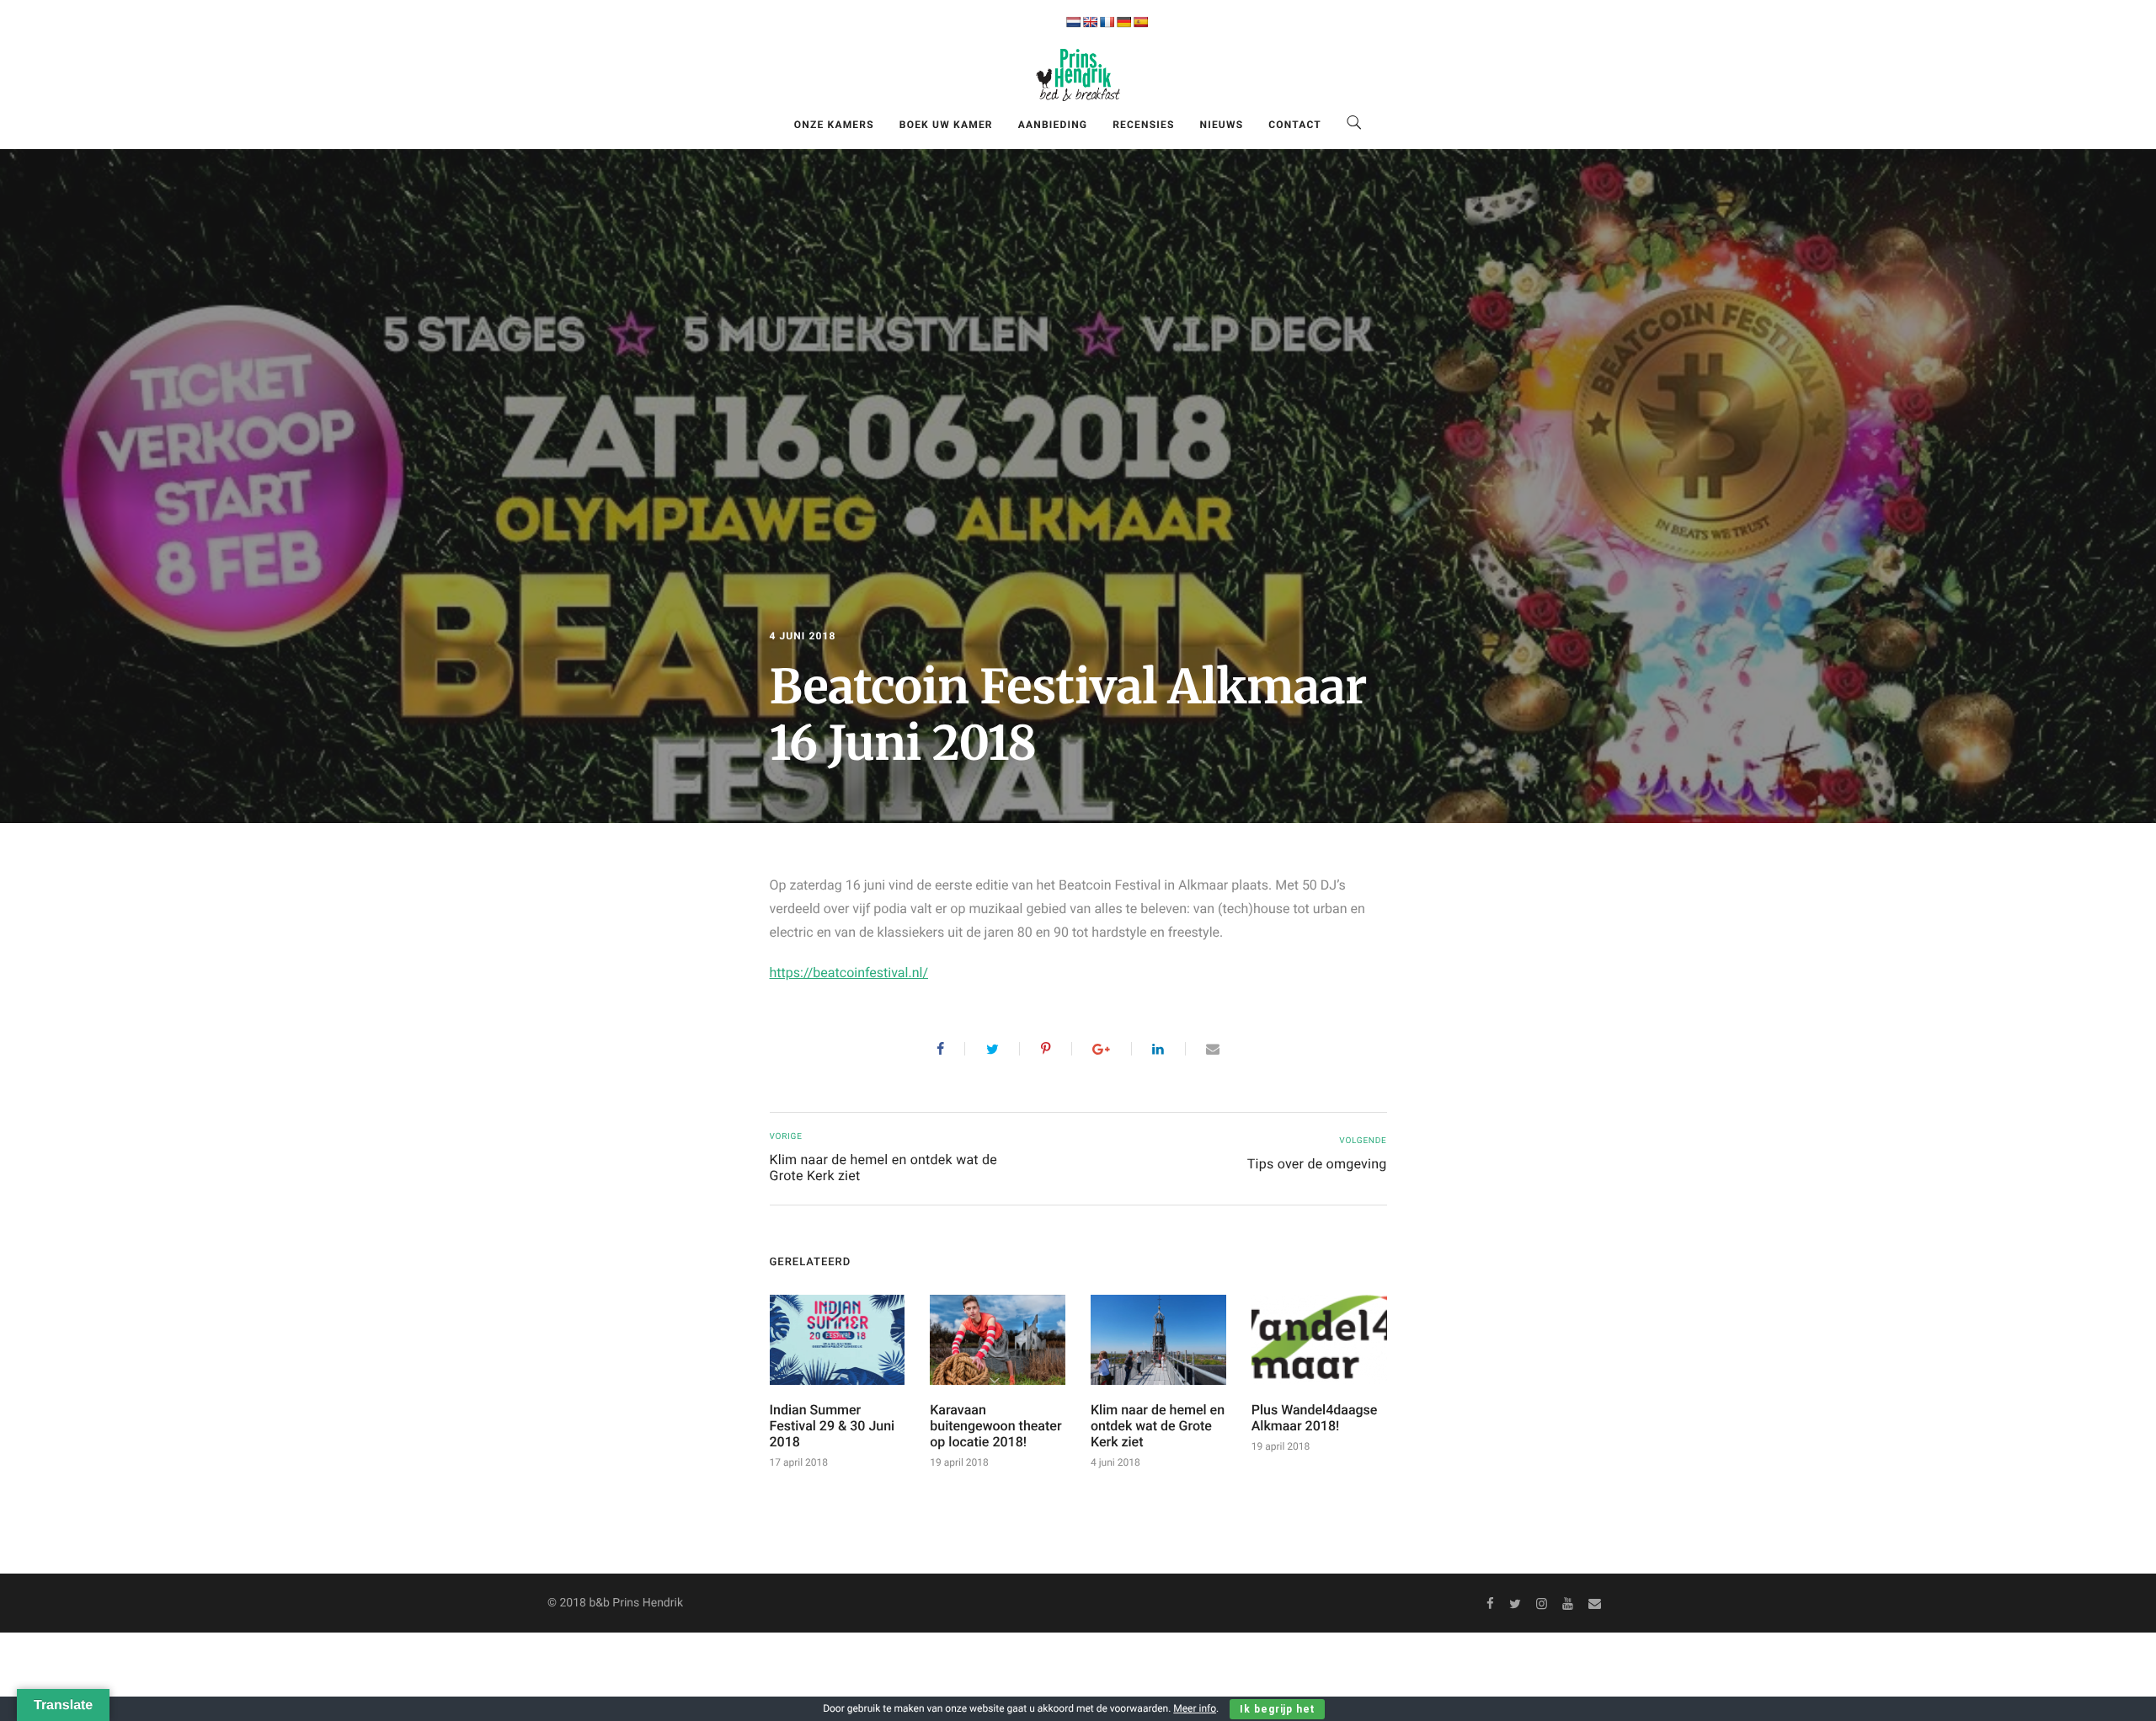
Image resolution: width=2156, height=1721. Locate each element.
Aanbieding (1053, 125)
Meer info (1195, 1708)
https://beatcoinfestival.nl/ (849, 973)
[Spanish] (1140, 22)
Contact (1295, 125)
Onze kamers (834, 125)
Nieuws (1222, 125)
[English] (1090, 22)
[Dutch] (1073, 22)
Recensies (1143, 125)
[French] (1107, 22)
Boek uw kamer (946, 125)
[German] (1123, 22)
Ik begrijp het (1277, 1709)
